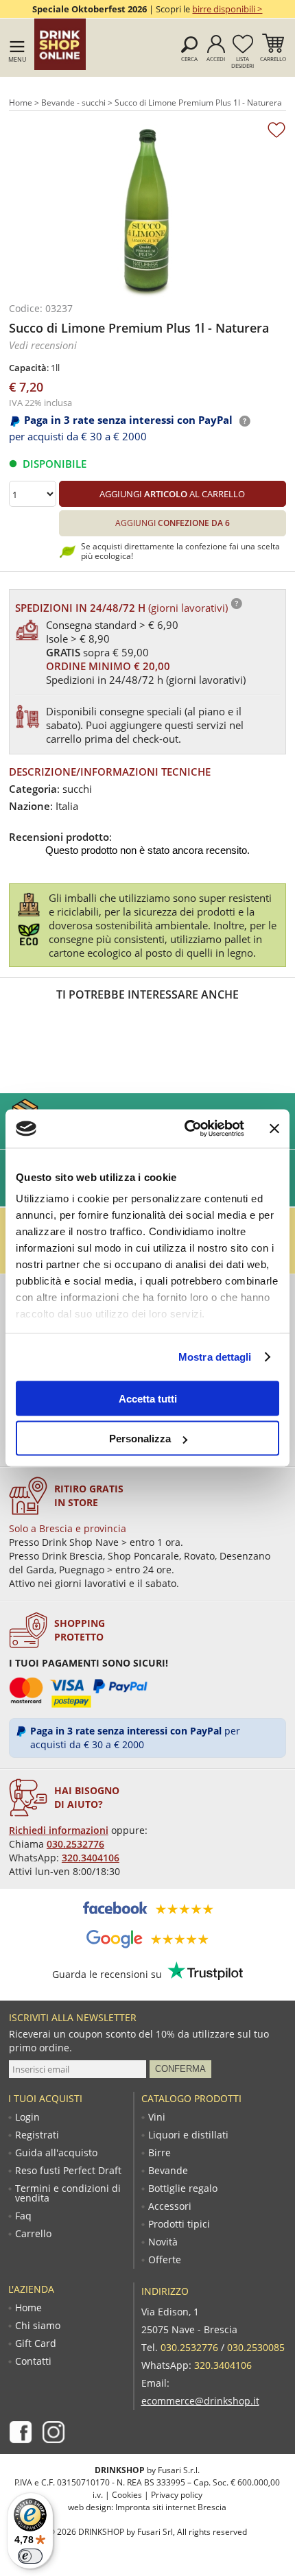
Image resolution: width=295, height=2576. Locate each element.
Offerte (165, 2260)
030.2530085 (256, 2347)
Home (21, 103)
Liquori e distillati (188, 2135)
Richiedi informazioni (59, 1830)
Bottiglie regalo (183, 2189)
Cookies (127, 2495)
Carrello (273, 59)
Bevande (168, 2171)
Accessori (170, 2206)
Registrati (37, 2135)
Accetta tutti (148, 1398)
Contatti (33, 2361)
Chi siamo (38, 2326)
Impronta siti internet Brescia (171, 2507)
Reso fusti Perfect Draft (68, 2171)
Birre (160, 2153)
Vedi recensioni (43, 345)
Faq (23, 2216)
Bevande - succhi (73, 103)
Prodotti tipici (179, 2224)
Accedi (216, 59)
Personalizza (140, 1439)
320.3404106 (91, 1858)
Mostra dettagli (215, 1357)
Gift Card (36, 2344)
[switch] (30, 2556)
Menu (17, 59)
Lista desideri (243, 62)
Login (27, 2117)
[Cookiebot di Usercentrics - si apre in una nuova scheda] (186, 1129)
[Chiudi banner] (274, 1128)
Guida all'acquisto (56, 2153)
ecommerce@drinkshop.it (200, 2401)
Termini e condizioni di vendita (68, 2193)
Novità (163, 2242)
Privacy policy (177, 2495)
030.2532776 (75, 1844)
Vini (157, 2117)
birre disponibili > (227, 9)
